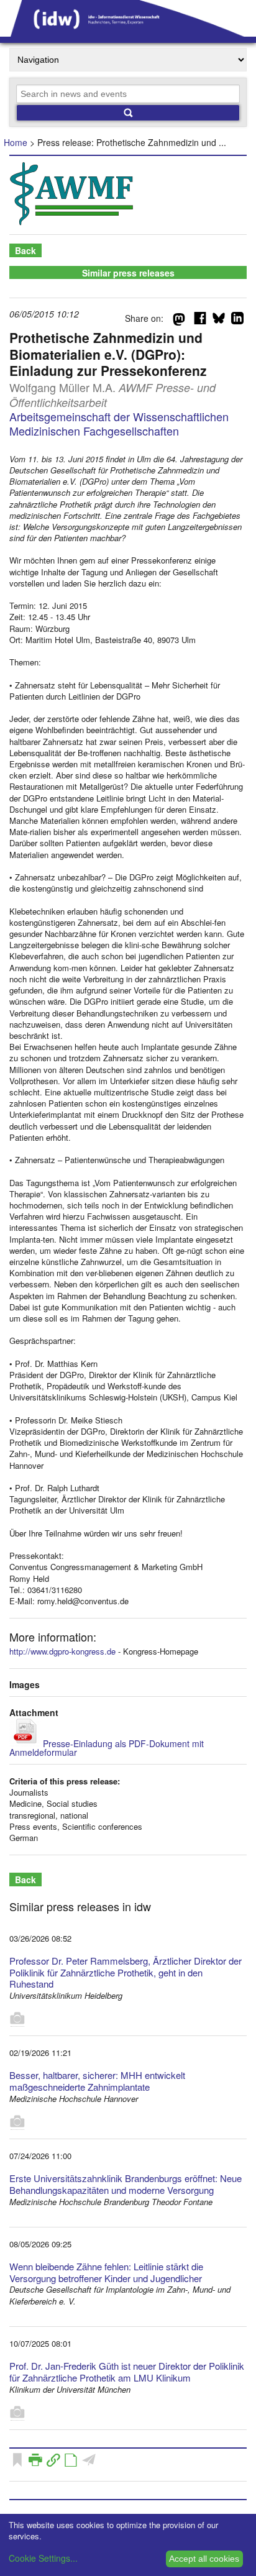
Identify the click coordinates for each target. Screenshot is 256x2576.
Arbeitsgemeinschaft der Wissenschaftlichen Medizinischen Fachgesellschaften (119, 423)
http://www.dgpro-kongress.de (62, 1651)
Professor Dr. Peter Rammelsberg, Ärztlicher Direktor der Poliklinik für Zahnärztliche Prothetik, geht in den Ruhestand (126, 1972)
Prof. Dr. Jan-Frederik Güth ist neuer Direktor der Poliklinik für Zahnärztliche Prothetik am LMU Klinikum (127, 2372)
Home (16, 142)
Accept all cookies (204, 2559)
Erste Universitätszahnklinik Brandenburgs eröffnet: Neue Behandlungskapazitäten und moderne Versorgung (126, 2184)
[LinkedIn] (237, 321)
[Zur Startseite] (128, 32)
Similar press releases (128, 273)
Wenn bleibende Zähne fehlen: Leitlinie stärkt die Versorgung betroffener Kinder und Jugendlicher (106, 2272)
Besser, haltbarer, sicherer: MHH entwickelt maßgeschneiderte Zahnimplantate (97, 2081)
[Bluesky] (219, 321)
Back (25, 250)
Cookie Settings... (43, 2558)
